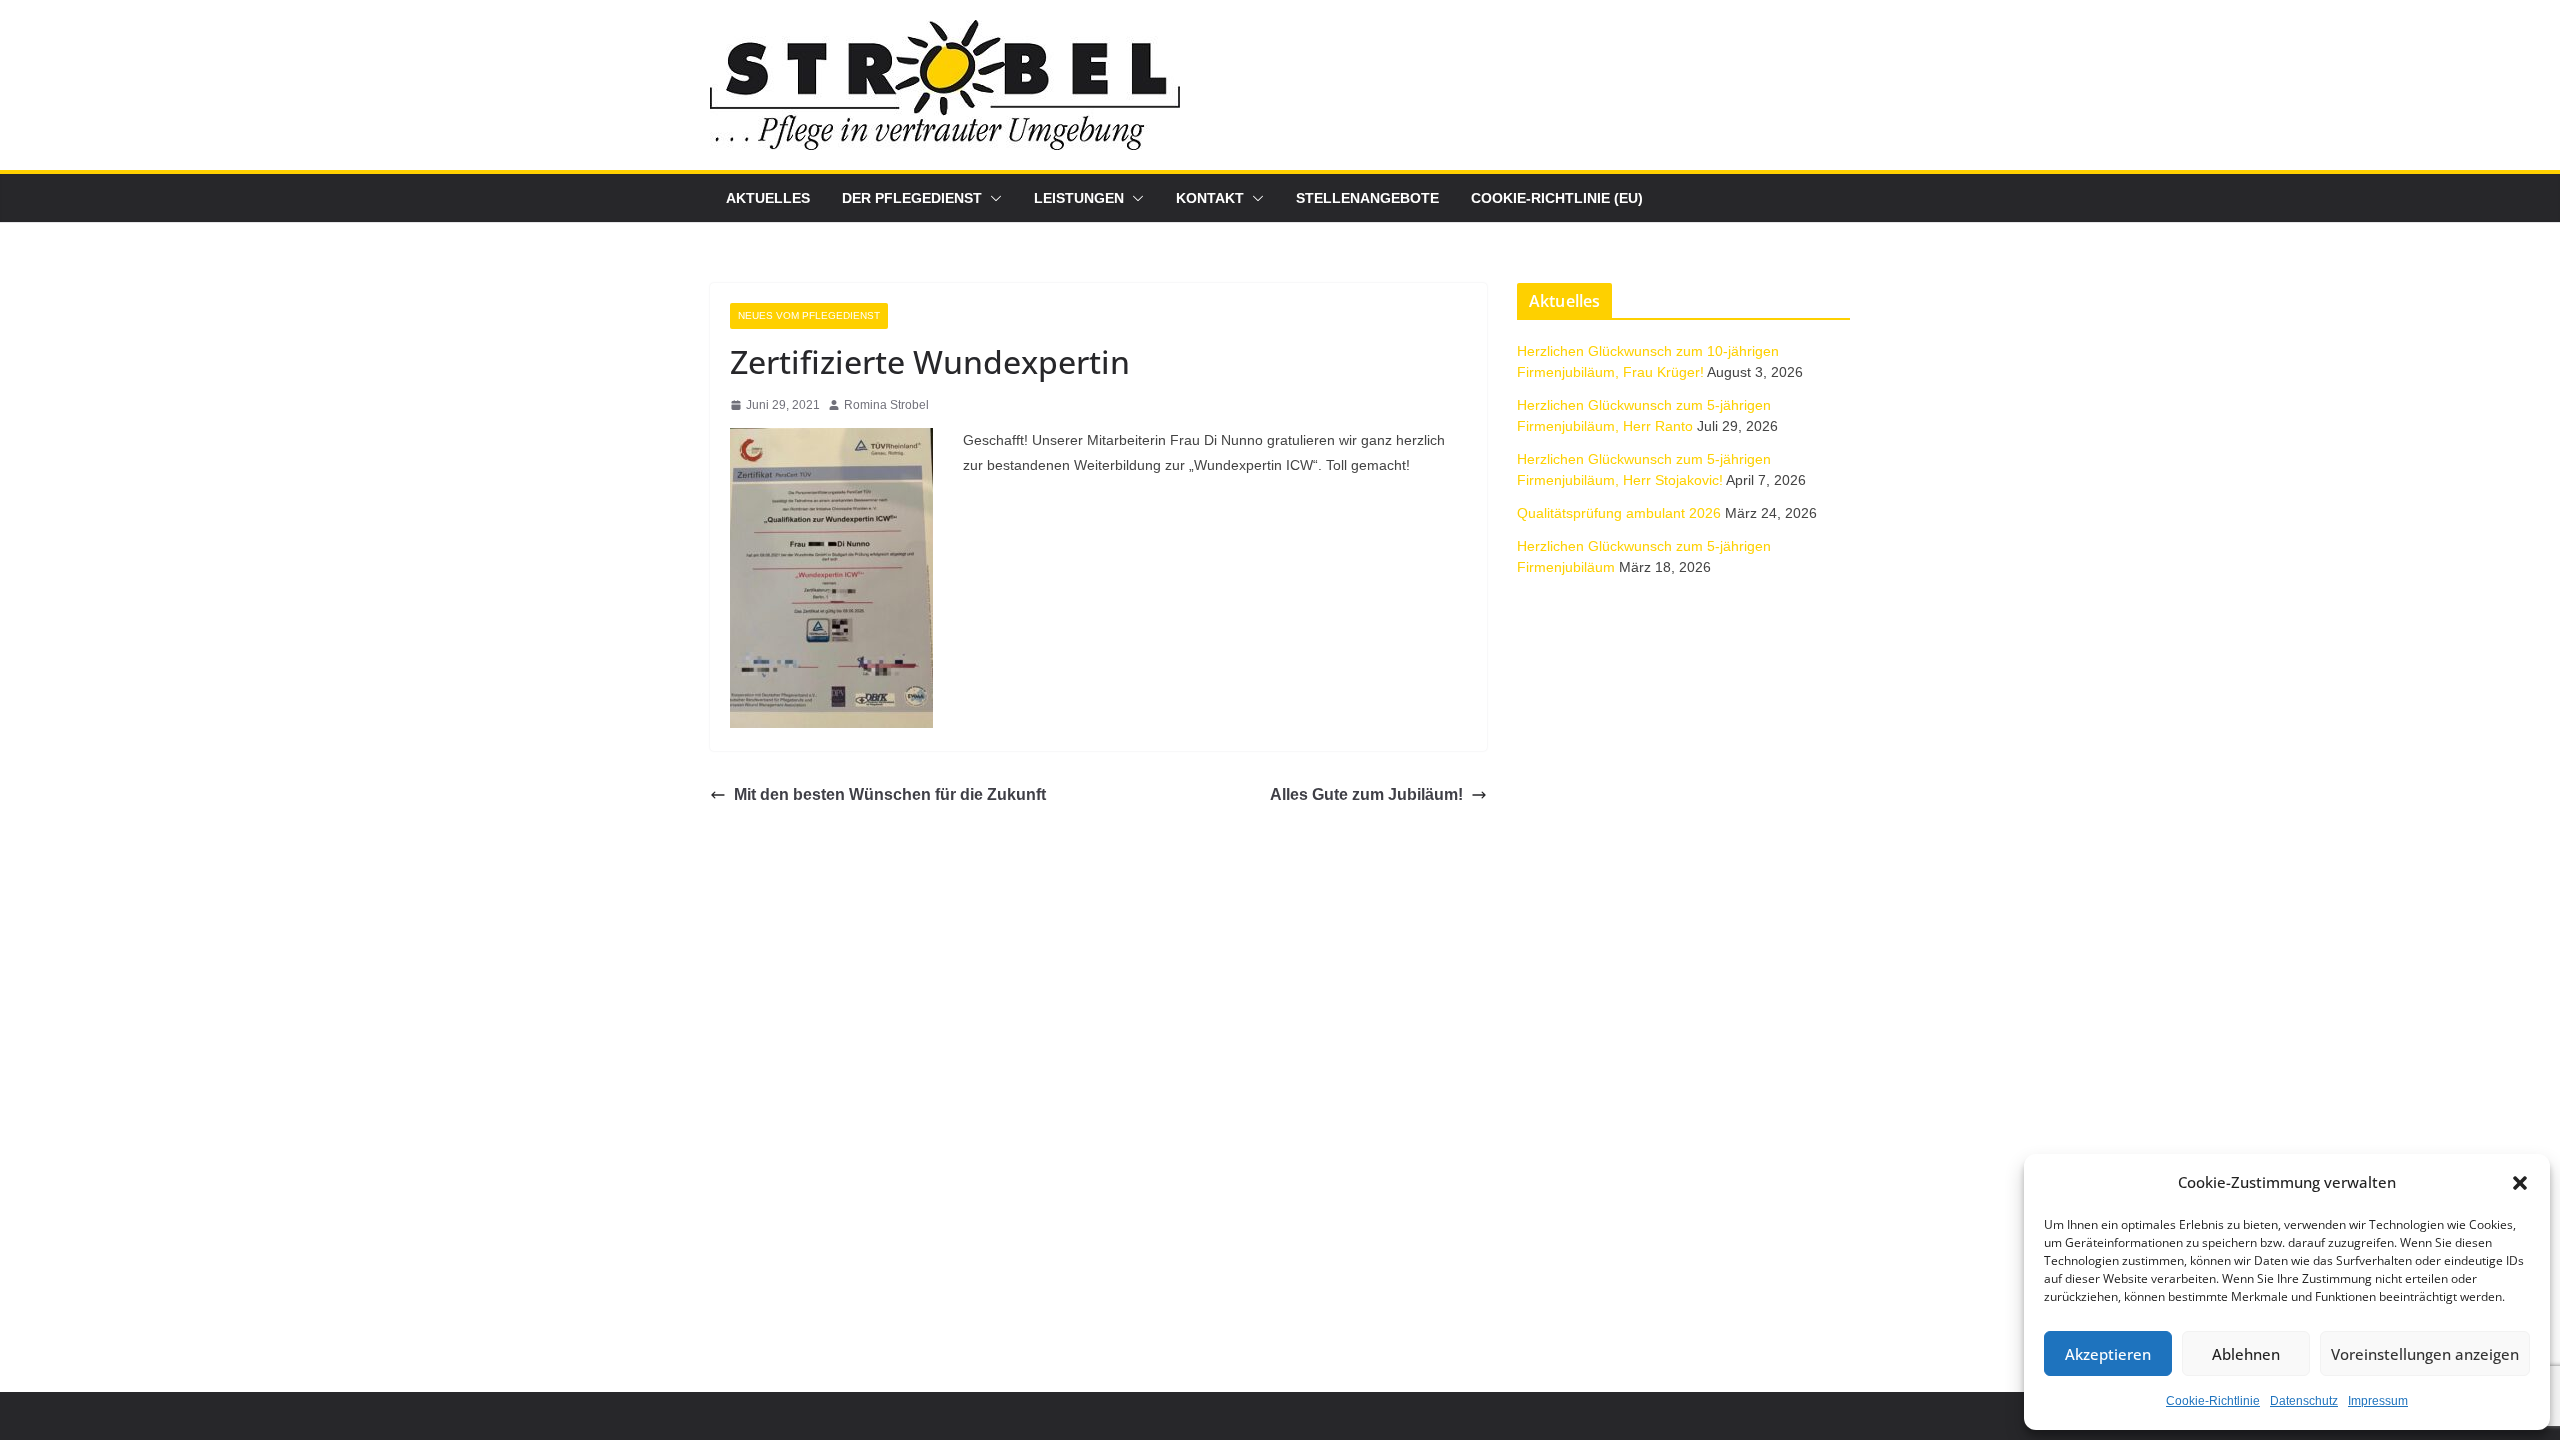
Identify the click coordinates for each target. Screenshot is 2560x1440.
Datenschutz (2304, 1401)
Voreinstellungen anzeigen (2425, 1354)
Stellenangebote (1367, 198)
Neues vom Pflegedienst (809, 315)
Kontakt (1210, 198)
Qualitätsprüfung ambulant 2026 (1619, 513)
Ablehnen (2246, 1354)
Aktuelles (768, 198)
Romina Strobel (886, 405)
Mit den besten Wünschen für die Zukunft (890, 794)
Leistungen (1079, 198)
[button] (2520, 1183)
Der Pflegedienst (912, 198)
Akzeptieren (2108, 1354)
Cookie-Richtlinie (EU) (1557, 198)
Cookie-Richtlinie (2213, 1401)
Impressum (2378, 1401)
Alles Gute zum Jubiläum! (1366, 794)
